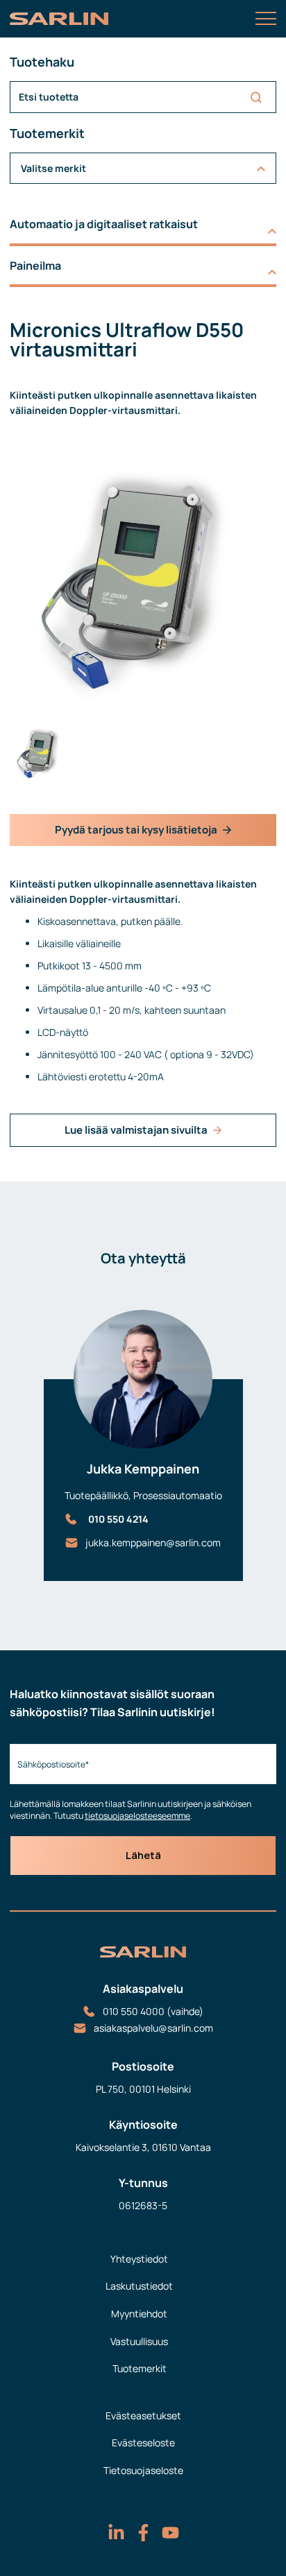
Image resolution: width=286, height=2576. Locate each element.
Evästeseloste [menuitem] (143, 2443)
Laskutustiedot (139, 2286)
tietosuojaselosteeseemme (137, 1816)
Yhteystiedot (139, 2259)
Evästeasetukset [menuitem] (143, 2415)
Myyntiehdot (139, 2314)
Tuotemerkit (140, 2368)
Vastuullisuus (139, 2341)
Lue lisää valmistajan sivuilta (136, 1130)
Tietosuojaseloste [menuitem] (143, 2470)
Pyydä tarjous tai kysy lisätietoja (136, 830)
